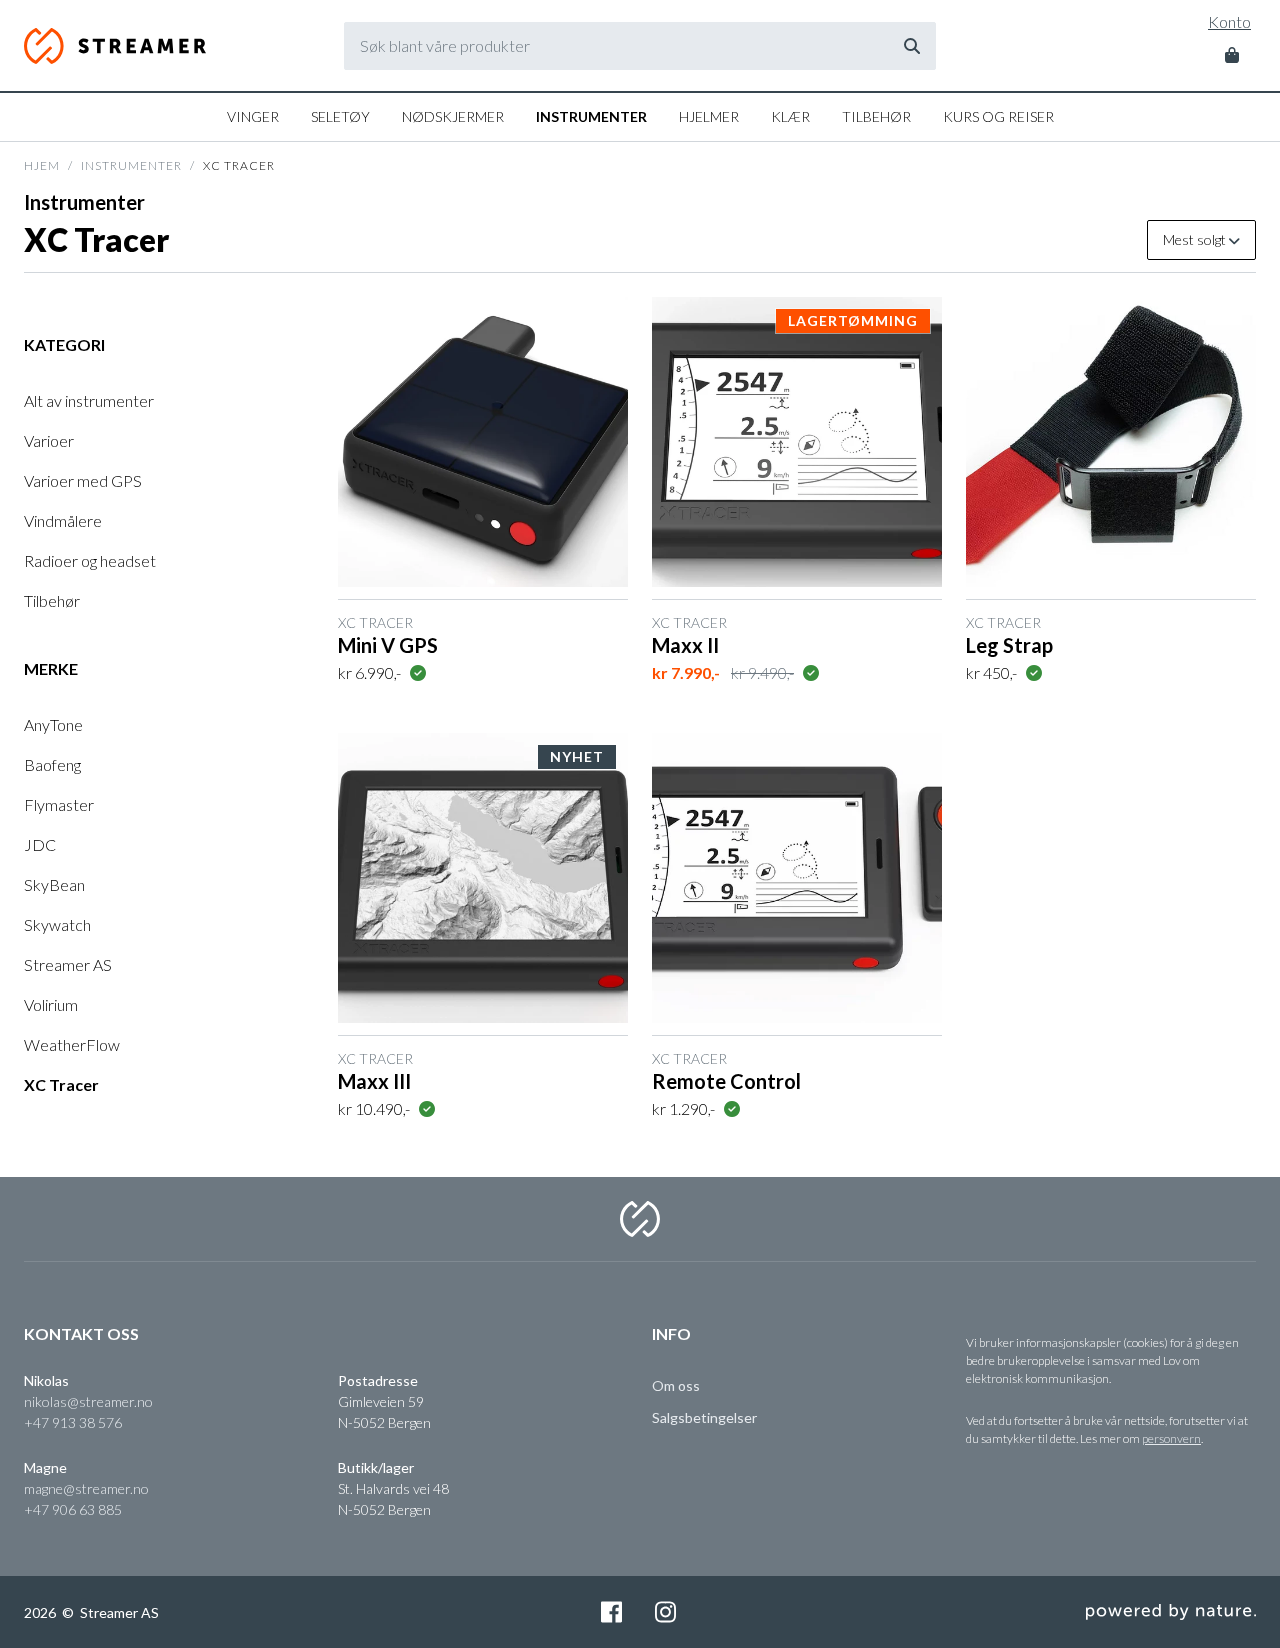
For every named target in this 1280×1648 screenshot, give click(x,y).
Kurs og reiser (998, 116)
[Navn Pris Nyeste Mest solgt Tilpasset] (1201, 240)
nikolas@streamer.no (88, 1401)
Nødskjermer (453, 116)
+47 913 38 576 (73, 1422)
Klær (790, 116)
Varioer (49, 440)
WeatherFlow (72, 1044)
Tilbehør (876, 116)
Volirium (51, 1004)
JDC (40, 844)
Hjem (42, 165)
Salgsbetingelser (704, 1417)
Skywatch (57, 924)
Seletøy (340, 116)
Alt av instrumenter (89, 400)
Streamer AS (117, 46)
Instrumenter (591, 116)
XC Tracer (61, 1084)
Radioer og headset (90, 560)
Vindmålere (63, 520)
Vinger (253, 116)
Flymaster (59, 804)
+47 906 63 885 (73, 1509)
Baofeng (52, 764)
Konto (1229, 21)
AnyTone (53, 724)
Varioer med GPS (83, 480)
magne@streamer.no (86, 1488)
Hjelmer (709, 116)
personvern (1171, 1438)
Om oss (676, 1385)
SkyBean (54, 884)
